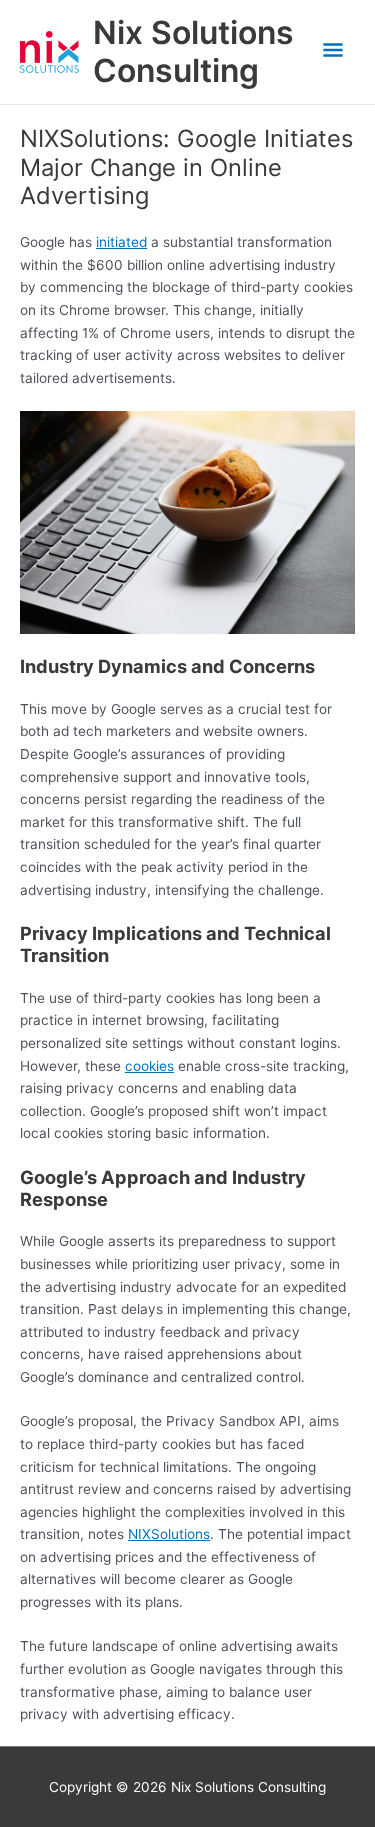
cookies (149, 1066)
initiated (121, 242)
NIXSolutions (169, 1534)
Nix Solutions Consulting (193, 51)
